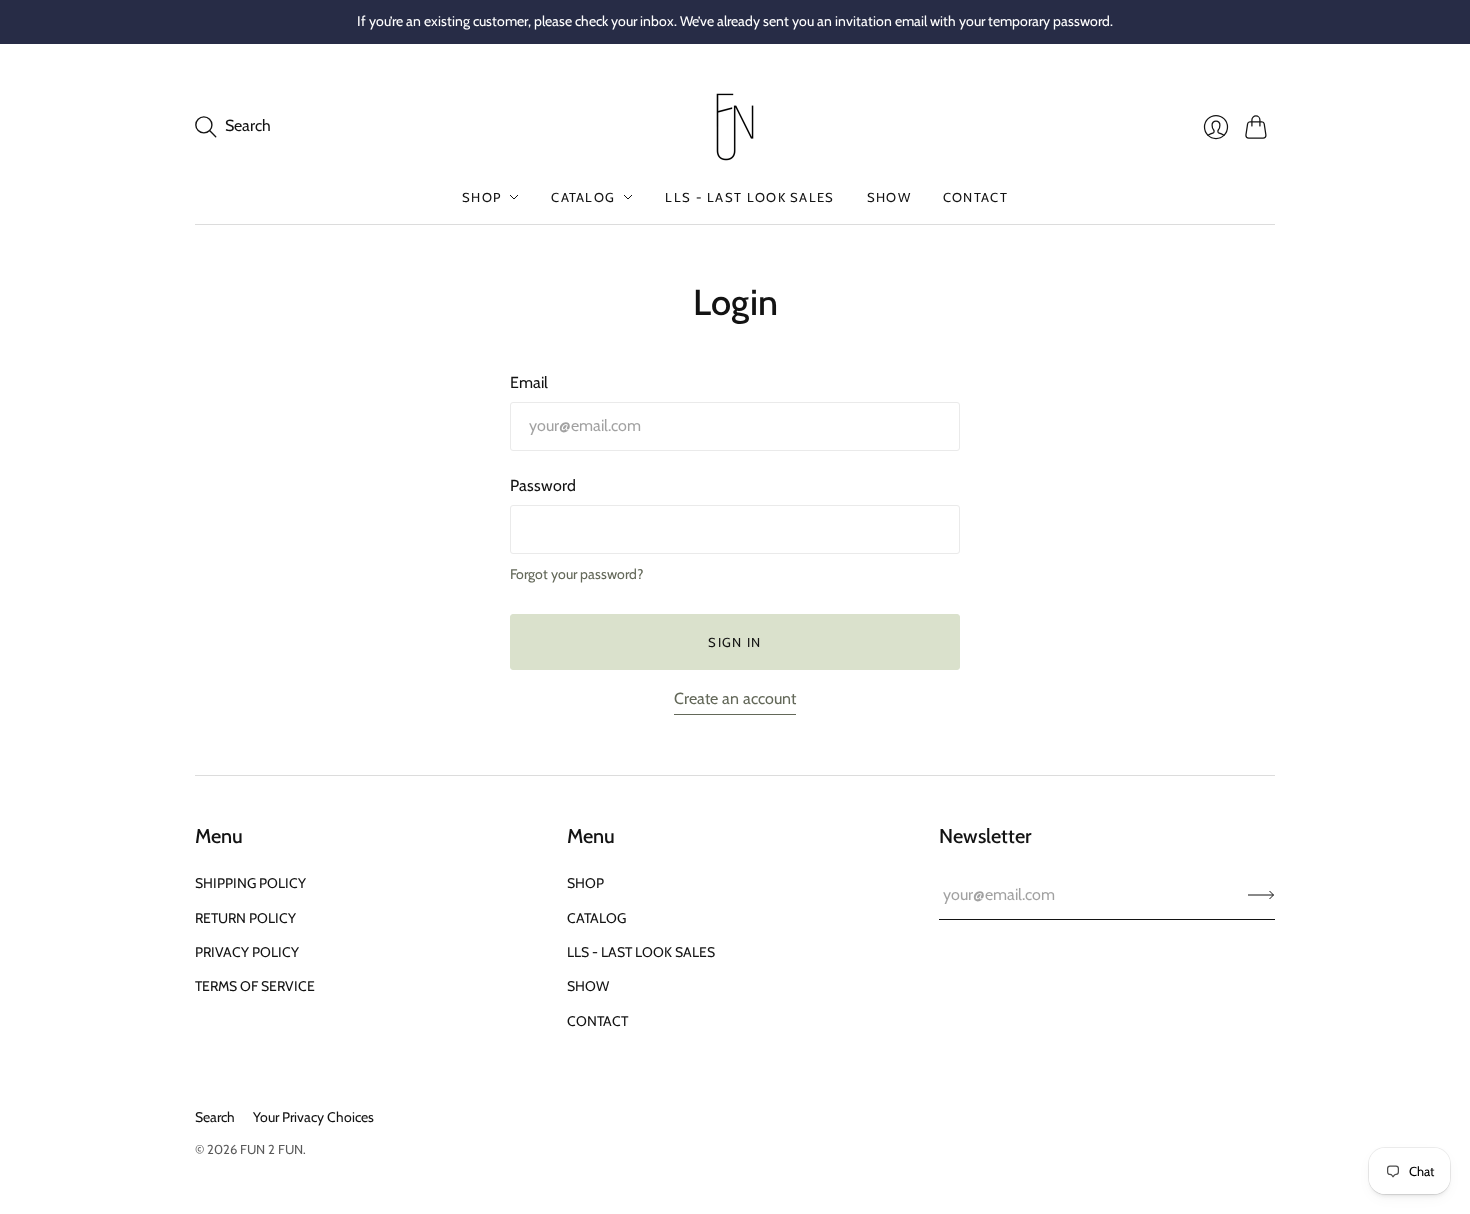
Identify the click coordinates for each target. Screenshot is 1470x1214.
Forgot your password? (576, 574)
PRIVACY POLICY (247, 952)
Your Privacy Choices (313, 1117)
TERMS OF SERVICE (255, 986)
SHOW (889, 197)
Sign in (734, 642)
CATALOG (583, 197)
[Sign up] (1261, 895)
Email (529, 382)
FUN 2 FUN (271, 1149)
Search (215, 1117)
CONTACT (975, 197)
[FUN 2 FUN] (735, 127)
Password (543, 485)
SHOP (481, 197)
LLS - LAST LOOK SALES (749, 197)
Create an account (735, 698)
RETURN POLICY (245, 918)
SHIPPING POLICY (250, 883)
